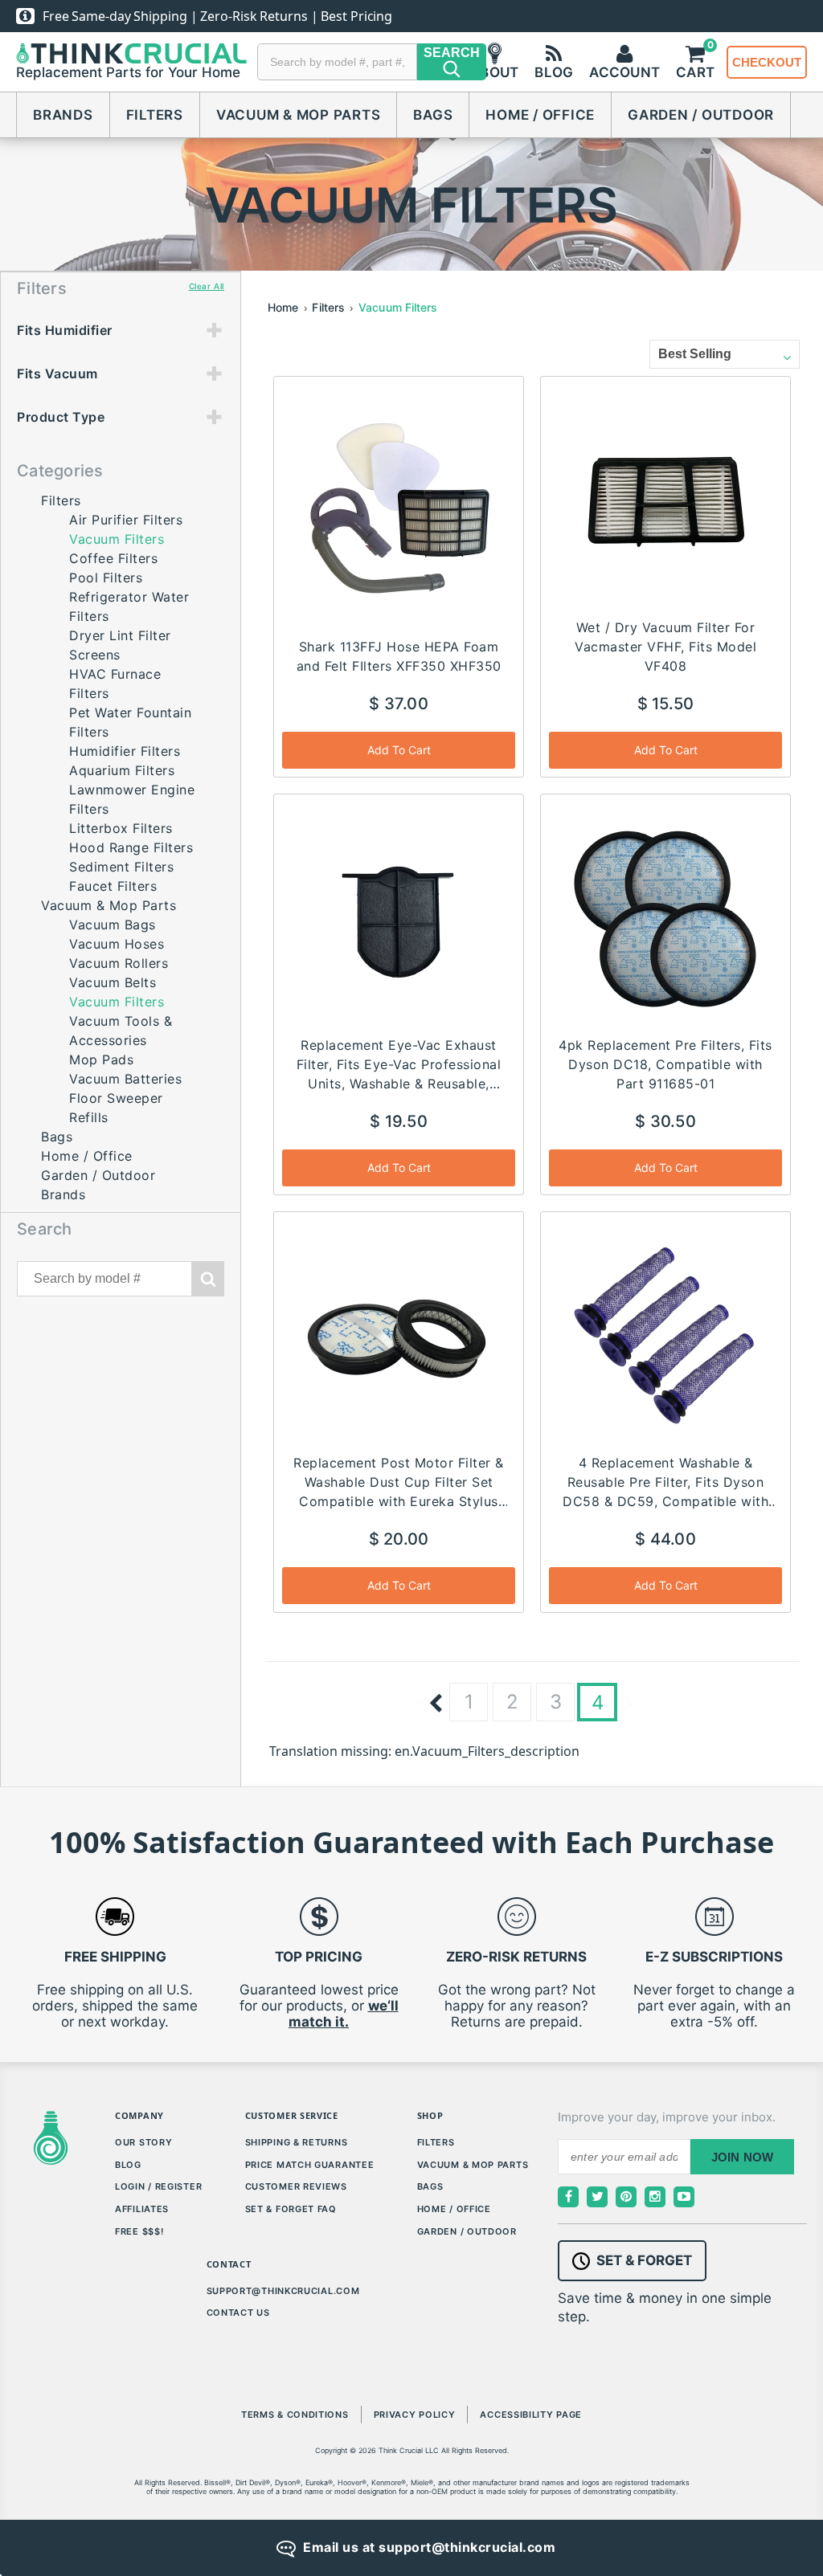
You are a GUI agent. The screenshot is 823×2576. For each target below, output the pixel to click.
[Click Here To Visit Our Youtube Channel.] (684, 2197)
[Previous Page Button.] (436, 1704)
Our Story (143, 2142)
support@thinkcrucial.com (283, 2291)
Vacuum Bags (113, 925)
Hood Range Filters (131, 847)
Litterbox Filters (121, 828)
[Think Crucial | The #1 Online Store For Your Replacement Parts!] (131, 54)
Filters (155, 115)
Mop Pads (101, 1059)
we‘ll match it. (344, 2014)
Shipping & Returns (297, 2142)
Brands (63, 115)
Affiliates (142, 2209)
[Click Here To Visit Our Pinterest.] (626, 2197)
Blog (128, 2165)
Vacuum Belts (113, 982)
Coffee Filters (113, 558)
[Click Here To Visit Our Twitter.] (597, 2197)
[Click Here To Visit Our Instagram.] (655, 2197)
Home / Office (540, 115)
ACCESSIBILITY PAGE (531, 2415)
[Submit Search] (208, 1279)
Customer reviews (296, 2186)
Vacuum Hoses (117, 944)
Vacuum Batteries (125, 1079)
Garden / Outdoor (701, 115)
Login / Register (158, 2186)
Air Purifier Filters (126, 520)
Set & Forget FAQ (291, 2209)
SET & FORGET (644, 2260)
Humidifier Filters (125, 751)
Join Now (743, 2157)
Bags (433, 115)
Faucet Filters (113, 886)
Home (283, 307)
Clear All (207, 286)
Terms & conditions (295, 2415)
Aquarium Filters (122, 770)
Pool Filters (106, 578)
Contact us (238, 2313)
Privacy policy (415, 2415)
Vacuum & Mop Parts (299, 115)
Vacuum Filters (398, 307)
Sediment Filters (121, 867)
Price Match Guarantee (310, 2165)
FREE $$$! (139, 2231)
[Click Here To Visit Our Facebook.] (568, 2197)
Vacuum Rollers (119, 963)
